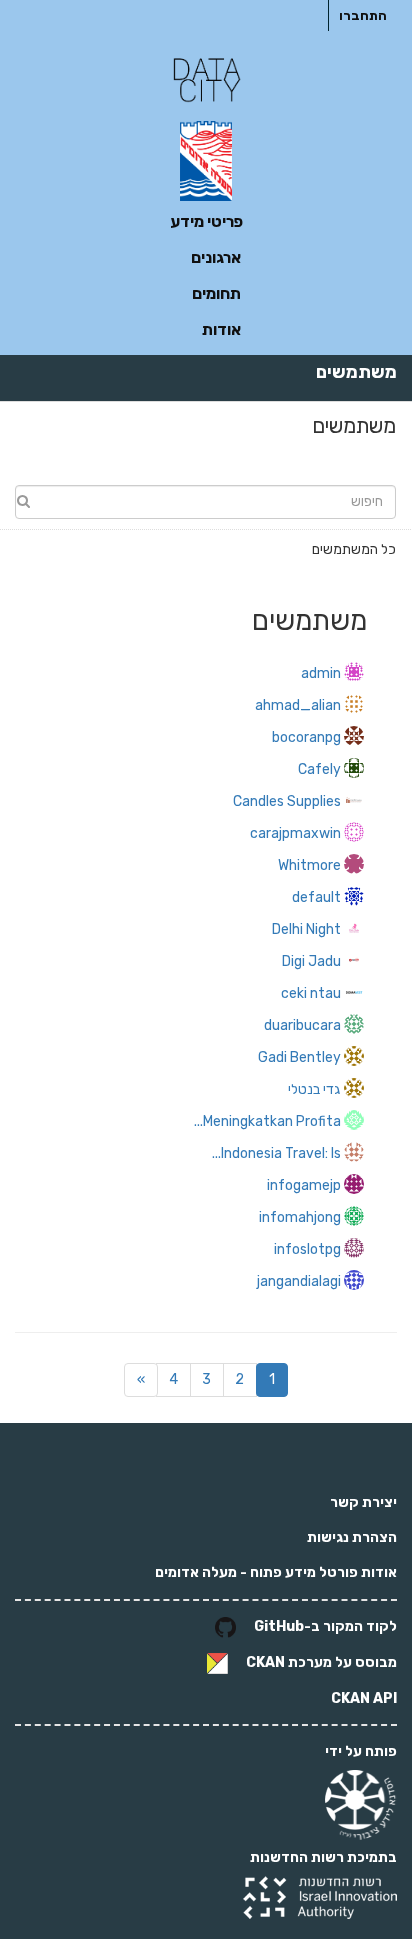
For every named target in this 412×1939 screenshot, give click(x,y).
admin (321, 673)
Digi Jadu (311, 961)
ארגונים (216, 257)
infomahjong (300, 1217)
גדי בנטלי (314, 1089)
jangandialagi (299, 1281)
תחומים (216, 293)
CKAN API (364, 1698)
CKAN (265, 1663)
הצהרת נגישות (352, 1537)
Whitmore (309, 865)
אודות (221, 329)
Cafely (319, 769)
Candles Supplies (287, 801)
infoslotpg (307, 1249)
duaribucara (302, 1025)
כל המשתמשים (354, 549)
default (316, 897)
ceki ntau (311, 993)
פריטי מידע (206, 221)
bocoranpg (306, 737)
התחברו (363, 15)
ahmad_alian (298, 705)
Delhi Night (306, 929)
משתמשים (356, 372)
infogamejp (304, 1185)
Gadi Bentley (299, 1057)
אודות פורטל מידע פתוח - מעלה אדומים (276, 1572)
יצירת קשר (363, 1502)
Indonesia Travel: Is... (276, 1153)
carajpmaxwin (295, 833)
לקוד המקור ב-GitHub (325, 1627)
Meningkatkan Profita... (267, 1121)
